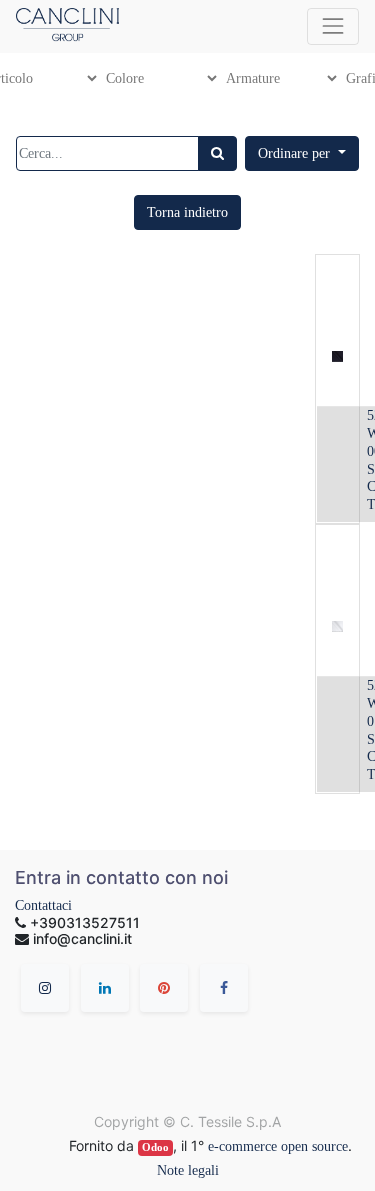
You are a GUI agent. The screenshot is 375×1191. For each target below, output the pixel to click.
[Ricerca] (217, 153)
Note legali (188, 1170)
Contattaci (43, 905)
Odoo (155, 1147)
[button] (302, 153)
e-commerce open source (278, 1146)
